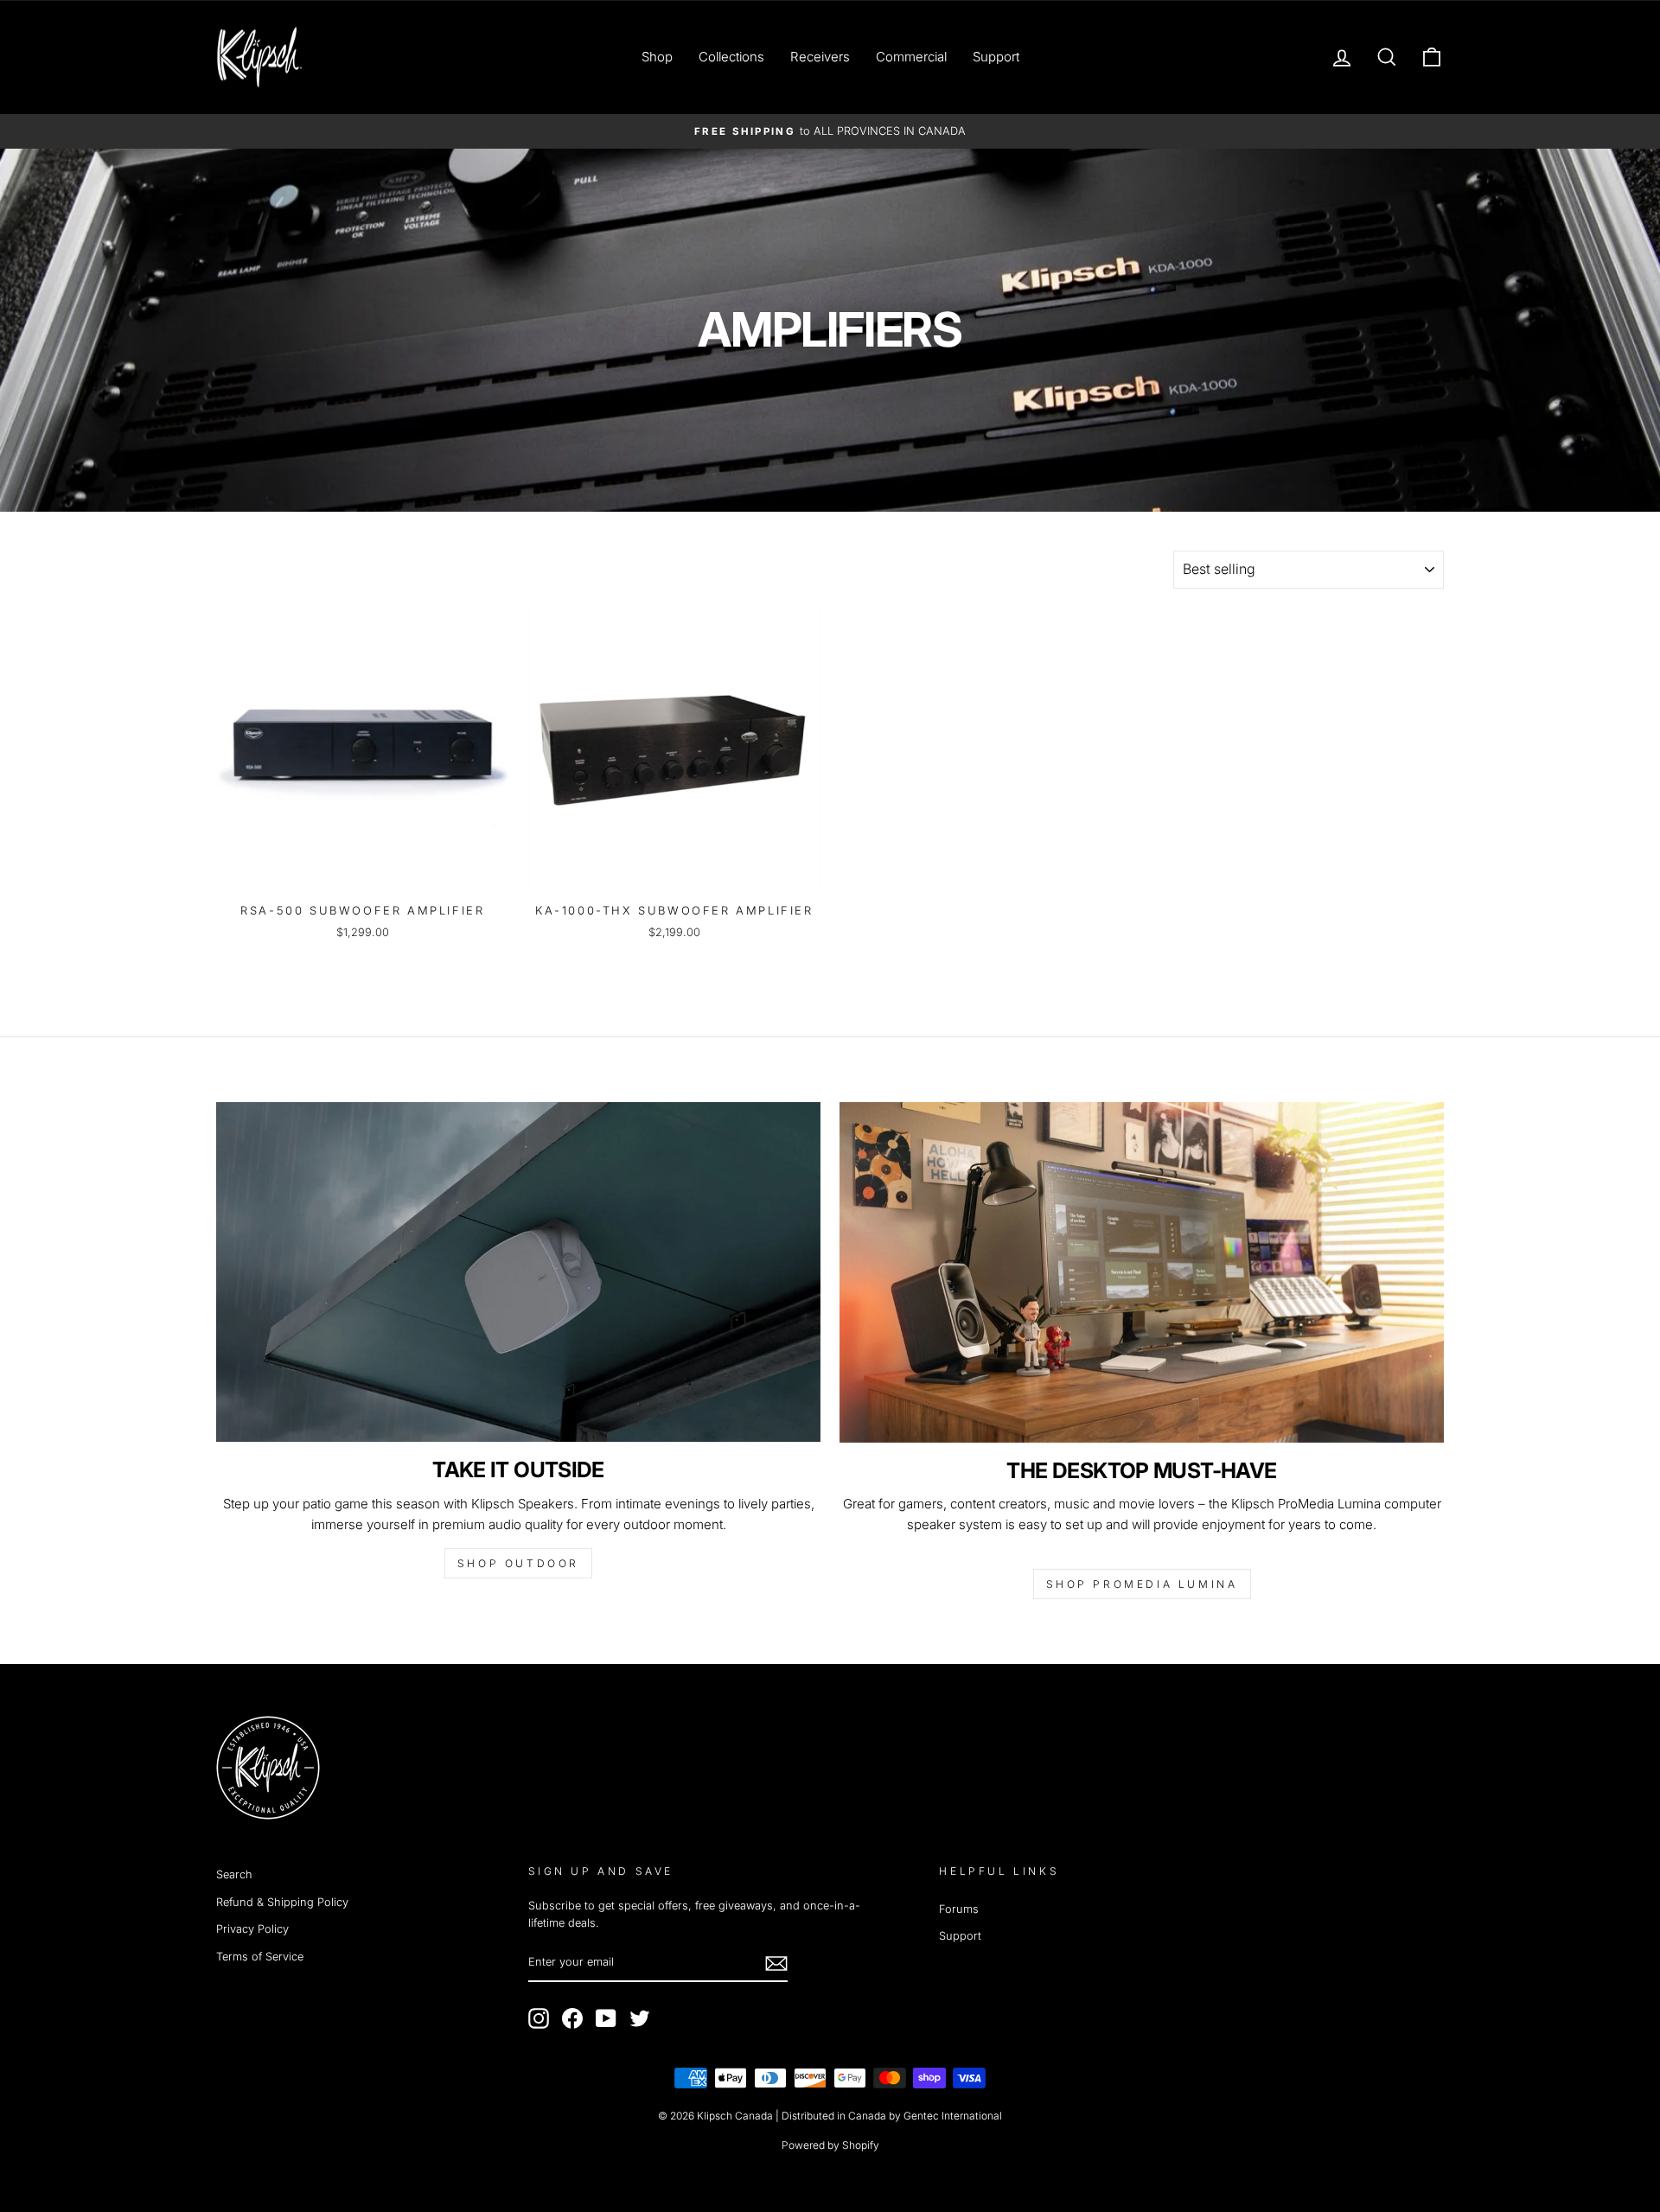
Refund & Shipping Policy (282, 1902)
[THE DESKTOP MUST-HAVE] (1142, 1272)
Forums (959, 1909)
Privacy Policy (252, 1929)
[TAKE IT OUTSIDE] (518, 1272)
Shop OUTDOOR (518, 1563)
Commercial (911, 57)
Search (234, 1874)
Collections (731, 57)
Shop (657, 57)
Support (996, 57)
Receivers (820, 57)
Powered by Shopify (830, 2145)
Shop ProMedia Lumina (1142, 1584)
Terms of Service (260, 1957)
